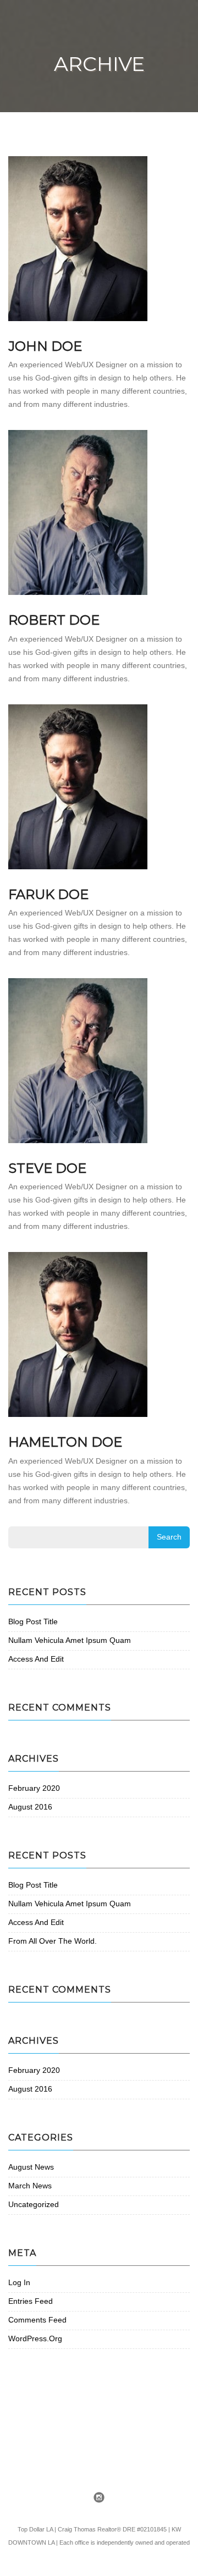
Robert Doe (54, 620)
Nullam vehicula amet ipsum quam (70, 1640)
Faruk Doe (48, 894)
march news (30, 2186)
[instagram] (99, 2498)
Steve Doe (47, 1168)
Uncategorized (34, 2204)
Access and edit (36, 1659)
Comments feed (37, 2320)
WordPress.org (35, 2338)
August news (31, 2167)
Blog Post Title (33, 1621)
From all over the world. (53, 1941)
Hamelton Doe (65, 1442)
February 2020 (34, 1788)
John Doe (45, 346)
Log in (19, 2282)
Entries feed (31, 2301)
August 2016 (30, 1807)
